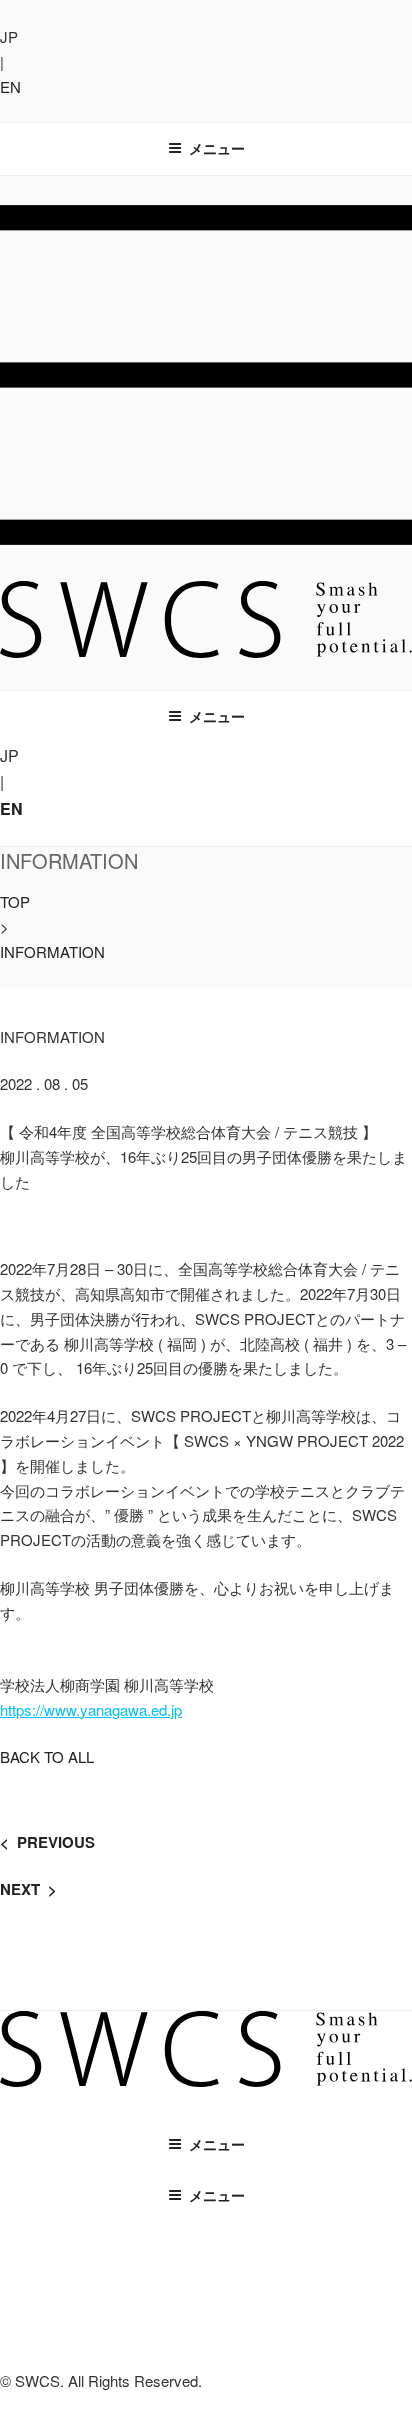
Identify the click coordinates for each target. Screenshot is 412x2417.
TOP (15, 901)
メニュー (217, 148)
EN (10, 86)
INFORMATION (52, 951)
